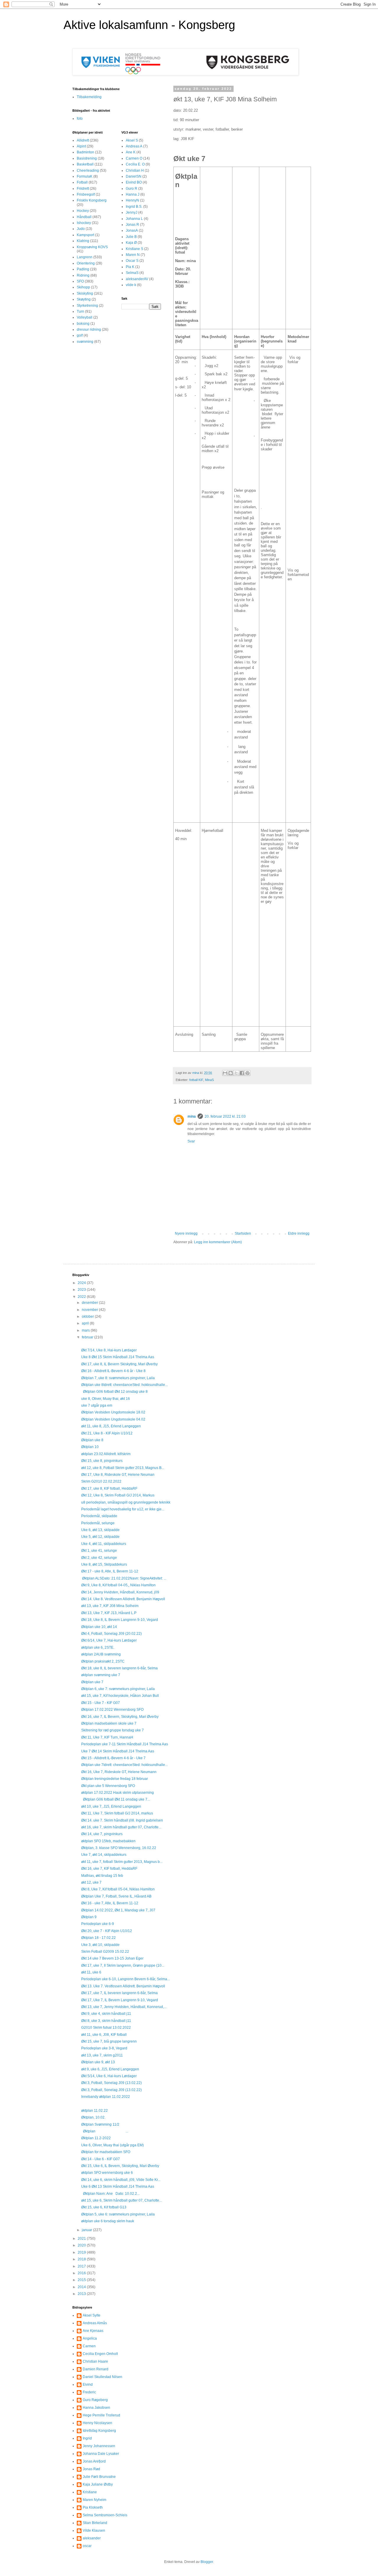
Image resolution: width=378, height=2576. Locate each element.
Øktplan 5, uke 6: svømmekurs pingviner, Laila (118, 2214)
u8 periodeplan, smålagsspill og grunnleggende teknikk (126, 1502)
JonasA (132, 231)
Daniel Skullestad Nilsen (102, 2377)
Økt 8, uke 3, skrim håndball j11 (106, 2021)
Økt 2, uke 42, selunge (99, 1558)
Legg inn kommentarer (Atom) (218, 1242)
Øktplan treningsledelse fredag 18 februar (115, 1779)
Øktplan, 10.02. (93, 2117)
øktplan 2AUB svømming (101, 1654)
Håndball (84, 217)
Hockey (83, 211)
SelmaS (132, 273)
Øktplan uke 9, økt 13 (98, 2062)
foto (80, 119)
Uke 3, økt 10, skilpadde (100, 1945)
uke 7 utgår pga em (97, 1405)
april (86, 1323)
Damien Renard (96, 2369)
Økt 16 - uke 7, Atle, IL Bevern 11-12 (110, 1903)
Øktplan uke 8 (92, 1440)
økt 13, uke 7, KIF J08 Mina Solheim (110, 1606)
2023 (82, 1290)
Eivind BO (134, 182)
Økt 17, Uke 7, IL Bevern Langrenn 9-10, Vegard (120, 2000)
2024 (82, 1283)
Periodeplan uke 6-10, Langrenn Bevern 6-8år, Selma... (126, 1979)
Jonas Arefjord (94, 2461)
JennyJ (132, 212)
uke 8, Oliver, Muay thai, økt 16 (106, 1399)
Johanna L (134, 219)
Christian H (135, 171)
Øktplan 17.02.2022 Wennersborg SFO (112, 1710)
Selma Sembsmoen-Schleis (105, 2515)
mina (192, 1116)
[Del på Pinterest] (247, 1073)
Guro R (132, 189)
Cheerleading (88, 171)
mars (86, 1330)
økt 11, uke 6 (91, 1972)
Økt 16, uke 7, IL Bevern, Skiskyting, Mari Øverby (120, 1717)
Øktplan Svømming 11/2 (100, 2124)
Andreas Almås (95, 2323)
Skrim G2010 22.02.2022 (101, 1481)
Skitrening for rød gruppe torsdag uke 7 (113, 1730)
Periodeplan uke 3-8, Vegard (104, 2048)
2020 (82, 2245)
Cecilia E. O (135, 164)
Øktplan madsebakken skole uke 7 (109, 1723)
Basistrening (87, 158)
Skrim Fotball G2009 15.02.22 (105, 1952)
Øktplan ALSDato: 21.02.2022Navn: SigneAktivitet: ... (124, 1578)
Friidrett (83, 189)
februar (88, 1337)
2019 (82, 2252)
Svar (191, 1141)
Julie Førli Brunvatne (99, 2477)
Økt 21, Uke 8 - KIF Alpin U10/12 (107, 1433)
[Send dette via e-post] (225, 1073)
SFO (80, 281)
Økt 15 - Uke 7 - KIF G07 (101, 1703)
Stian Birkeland (95, 2523)
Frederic (89, 2392)
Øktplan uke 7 (92, 1682)
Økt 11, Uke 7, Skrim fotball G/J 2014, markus (117, 1813)
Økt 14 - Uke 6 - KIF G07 (101, 2159)
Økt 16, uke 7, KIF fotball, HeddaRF (109, 1869)
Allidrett (83, 140)
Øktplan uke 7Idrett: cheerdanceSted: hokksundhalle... (124, 1765)
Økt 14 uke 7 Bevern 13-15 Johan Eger (112, 1958)
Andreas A (134, 146)
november (90, 1310)
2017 (82, 2266)
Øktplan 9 (89, 1917)
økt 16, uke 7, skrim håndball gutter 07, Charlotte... (121, 1827)
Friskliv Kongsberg (92, 200)
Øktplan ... (105, 2131)
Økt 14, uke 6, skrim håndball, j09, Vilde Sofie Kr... (121, 2180)
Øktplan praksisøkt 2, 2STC (103, 1661)
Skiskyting (85, 293)
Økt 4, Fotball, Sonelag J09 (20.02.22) (111, 1634)
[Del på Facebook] (242, 1073)
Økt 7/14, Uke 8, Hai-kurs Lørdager (109, 1350)
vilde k (131, 285)
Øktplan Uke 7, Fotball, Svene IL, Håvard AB (116, 1896)
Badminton (85, 152)
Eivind (88, 2385)
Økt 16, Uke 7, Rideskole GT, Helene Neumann (119, 1772)
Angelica (90, 2338)
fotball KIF (196, 1080)
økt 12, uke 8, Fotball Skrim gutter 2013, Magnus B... (123, 1468)
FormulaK (85, 176)
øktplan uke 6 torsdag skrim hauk (108, 2221)
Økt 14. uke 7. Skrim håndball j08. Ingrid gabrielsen (122, 1820)
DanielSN (134, 176)
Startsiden (243, 1233)
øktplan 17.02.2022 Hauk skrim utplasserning (118, 1793)
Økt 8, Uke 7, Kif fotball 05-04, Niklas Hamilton (118, 1889)
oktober (88, 1317)
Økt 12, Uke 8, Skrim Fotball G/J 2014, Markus (118, 1495)
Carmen (89, 2346)
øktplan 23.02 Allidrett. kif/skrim (106, 1454)
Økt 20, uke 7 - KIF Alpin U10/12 (107, 1931)
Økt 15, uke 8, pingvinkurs (102, 1461)
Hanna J (133, 194)
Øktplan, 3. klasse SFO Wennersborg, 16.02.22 (119, 1848)
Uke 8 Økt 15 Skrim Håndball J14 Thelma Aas (118, 1357)
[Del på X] (236, 1073)
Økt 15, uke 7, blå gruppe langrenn (109, 2041)
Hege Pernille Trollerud (101, 2415)
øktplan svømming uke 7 (101, 1675)
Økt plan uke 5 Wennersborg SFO (108, 1786)
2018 (82, 2259)
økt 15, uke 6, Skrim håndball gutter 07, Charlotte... (122, 2200)
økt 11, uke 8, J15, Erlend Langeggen (111, 1426)
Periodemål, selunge (98, 1523)
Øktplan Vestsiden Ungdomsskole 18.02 (113, 1412)
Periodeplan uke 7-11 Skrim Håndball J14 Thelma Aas (125, 1744)
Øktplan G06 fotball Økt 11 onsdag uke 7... (116, 1799)
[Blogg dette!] (231, 1073)
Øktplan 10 (90, 1447)
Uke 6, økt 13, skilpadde (100, 1530)
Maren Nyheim (94, 2500)
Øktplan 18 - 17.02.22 (98, 1938)
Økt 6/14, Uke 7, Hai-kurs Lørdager (109, 1640)
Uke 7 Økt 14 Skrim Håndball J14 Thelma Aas (118, 1751)
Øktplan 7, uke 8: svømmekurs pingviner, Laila (118, 1378)
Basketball (85, 164)
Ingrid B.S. (134, 207)
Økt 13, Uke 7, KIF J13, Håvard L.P (109, 1613)
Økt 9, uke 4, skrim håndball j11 (106, 2014)
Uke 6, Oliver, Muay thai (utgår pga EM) (113, 2145)
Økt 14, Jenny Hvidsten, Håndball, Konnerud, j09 (120, 1592)
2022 (82, 1297)
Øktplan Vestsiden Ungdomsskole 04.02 (113, 1419)
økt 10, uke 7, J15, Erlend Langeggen (111, 1806)
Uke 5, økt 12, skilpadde (100, 1537)
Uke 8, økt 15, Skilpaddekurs (104, 1564)
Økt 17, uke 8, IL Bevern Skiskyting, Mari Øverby (119, 1364)
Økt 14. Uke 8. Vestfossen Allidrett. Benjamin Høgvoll (123, 1599)
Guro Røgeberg (95, 2400)
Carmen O (134, 158)
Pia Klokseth (93, 2507)
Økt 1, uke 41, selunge (99, 1551)
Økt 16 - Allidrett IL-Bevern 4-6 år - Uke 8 (113, 1371)
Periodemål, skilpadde (99, 1516)
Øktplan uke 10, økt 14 (99, 1627)
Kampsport (85, 235)
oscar (87, 2546)
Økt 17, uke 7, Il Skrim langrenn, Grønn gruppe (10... (123, 1965)
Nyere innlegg (186, 1233)
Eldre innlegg (299, 1233)
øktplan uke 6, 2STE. (98, 1647)
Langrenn (85, 257)
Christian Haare (95, 2361)
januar (87, 2230)
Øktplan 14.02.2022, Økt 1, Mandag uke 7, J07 (118, 1910)
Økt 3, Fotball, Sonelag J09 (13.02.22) (111, 2083)
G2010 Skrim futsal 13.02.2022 (106, 2028)
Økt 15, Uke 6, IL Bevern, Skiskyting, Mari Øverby (120, 2166)
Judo (81, 229)
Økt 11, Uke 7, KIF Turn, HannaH (107, 1737)
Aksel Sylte (92, 2315)
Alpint (81, 146)
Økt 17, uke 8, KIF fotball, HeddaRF (109, 1489)
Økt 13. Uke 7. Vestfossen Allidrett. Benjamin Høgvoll (123, 1986)
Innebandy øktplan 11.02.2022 (106, 2097)
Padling (83, 269)
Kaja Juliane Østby (98, 2484)
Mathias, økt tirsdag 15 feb (102, 1876)
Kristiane (90, 2492)
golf (80, 335)
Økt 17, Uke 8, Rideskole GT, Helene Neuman (118, 1475)
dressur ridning (89, 329)
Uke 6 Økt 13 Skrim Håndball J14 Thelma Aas (118, 2187)
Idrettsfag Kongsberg (99, 2431)
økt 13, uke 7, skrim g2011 (102, 2055)
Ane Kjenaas (93, 2331)
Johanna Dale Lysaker (101, 2454)
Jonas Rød (91, 2469)
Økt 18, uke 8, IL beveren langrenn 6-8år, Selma (119, 1668)
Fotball (82, 182)
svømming (85, 342)
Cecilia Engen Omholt (100, 2354)
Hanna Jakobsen (96, 2408)
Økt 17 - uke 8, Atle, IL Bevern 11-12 (110, 1571)
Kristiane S (135, 249)
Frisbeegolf (86, 194)
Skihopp (83, 287)
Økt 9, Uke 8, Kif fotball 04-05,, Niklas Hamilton (118, 1585)
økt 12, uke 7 (91, 1882)
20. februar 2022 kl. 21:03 (225, 1116)
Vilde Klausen (94, 2530)
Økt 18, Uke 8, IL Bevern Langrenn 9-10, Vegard (120, 1620)
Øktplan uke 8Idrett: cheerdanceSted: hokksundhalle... (124, 1385)
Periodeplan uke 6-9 (98, 1924)
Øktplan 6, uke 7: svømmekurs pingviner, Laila (118, 1689)
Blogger (207, 2562)
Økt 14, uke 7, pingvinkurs (102, 1834)
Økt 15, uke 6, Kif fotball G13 (104, 2207)
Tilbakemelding (89, 97)
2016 (82, 2273)
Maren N (133, 255)
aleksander (92, 2538)
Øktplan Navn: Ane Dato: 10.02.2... (110, 2194)
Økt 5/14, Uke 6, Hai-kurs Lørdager (109, 2076)
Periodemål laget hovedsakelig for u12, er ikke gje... (123, 1509)
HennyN (132, 200)
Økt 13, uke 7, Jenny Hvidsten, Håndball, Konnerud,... (124, 2007)
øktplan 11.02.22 (94, 2111)
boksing (83, 324)
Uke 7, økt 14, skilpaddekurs (104, 1855)
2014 (82, 2287)
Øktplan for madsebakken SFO (106, 2152)
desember (90, 1303)
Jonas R (132, 225)
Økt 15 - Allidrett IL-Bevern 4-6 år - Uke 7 (113, 1758)
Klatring (83, 241)
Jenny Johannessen (99, 2446)
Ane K (131, 152)
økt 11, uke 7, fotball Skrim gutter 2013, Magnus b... (122, 1862)
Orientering (86, 263)
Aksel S (132, 140)
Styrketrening (87, 306)
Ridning (83, 275)
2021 (82, 2239)
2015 (82, 2280)
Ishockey (84, 223)
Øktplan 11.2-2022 (96, 2138)
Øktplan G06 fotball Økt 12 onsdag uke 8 (114, 1392)
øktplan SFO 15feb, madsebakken (108, 1841)
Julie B (131, 237)
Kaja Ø (131, 243)
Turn (80, 311)
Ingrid (87, 2438)
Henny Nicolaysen (97, 2423)
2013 (82, 2294)
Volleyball (85, 317)
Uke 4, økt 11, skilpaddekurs (104, 1544)
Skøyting (84, 299)
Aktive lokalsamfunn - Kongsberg (149, 25)
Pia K (130, 267)
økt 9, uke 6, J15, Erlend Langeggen (110, 2069)
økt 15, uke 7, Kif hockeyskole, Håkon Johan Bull (120, 1696)
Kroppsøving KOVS (92, 247)
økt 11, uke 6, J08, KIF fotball (104, 2035)
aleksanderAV (137, 279)
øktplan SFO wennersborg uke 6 (107, 2173)
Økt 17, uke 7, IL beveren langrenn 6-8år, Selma (119, 1993)
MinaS (209, 1080)
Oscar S (132, 261)
